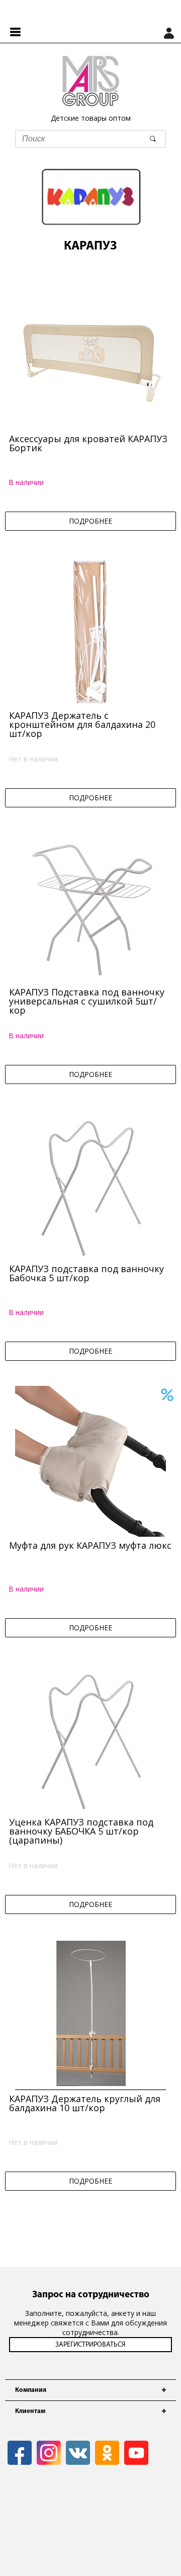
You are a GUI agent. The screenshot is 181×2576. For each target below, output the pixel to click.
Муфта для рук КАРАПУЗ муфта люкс (90, 1545)
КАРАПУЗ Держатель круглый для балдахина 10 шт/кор (85, 2103)
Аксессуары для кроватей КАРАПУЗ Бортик (88, 443)
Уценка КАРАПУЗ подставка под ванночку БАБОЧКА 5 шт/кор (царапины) (81, 1831)
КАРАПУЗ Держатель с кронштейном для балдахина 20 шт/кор (82, 724)
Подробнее (90, 521)
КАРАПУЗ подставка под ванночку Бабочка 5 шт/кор (86, 1273)
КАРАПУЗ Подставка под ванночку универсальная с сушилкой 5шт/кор (87, 1001)
